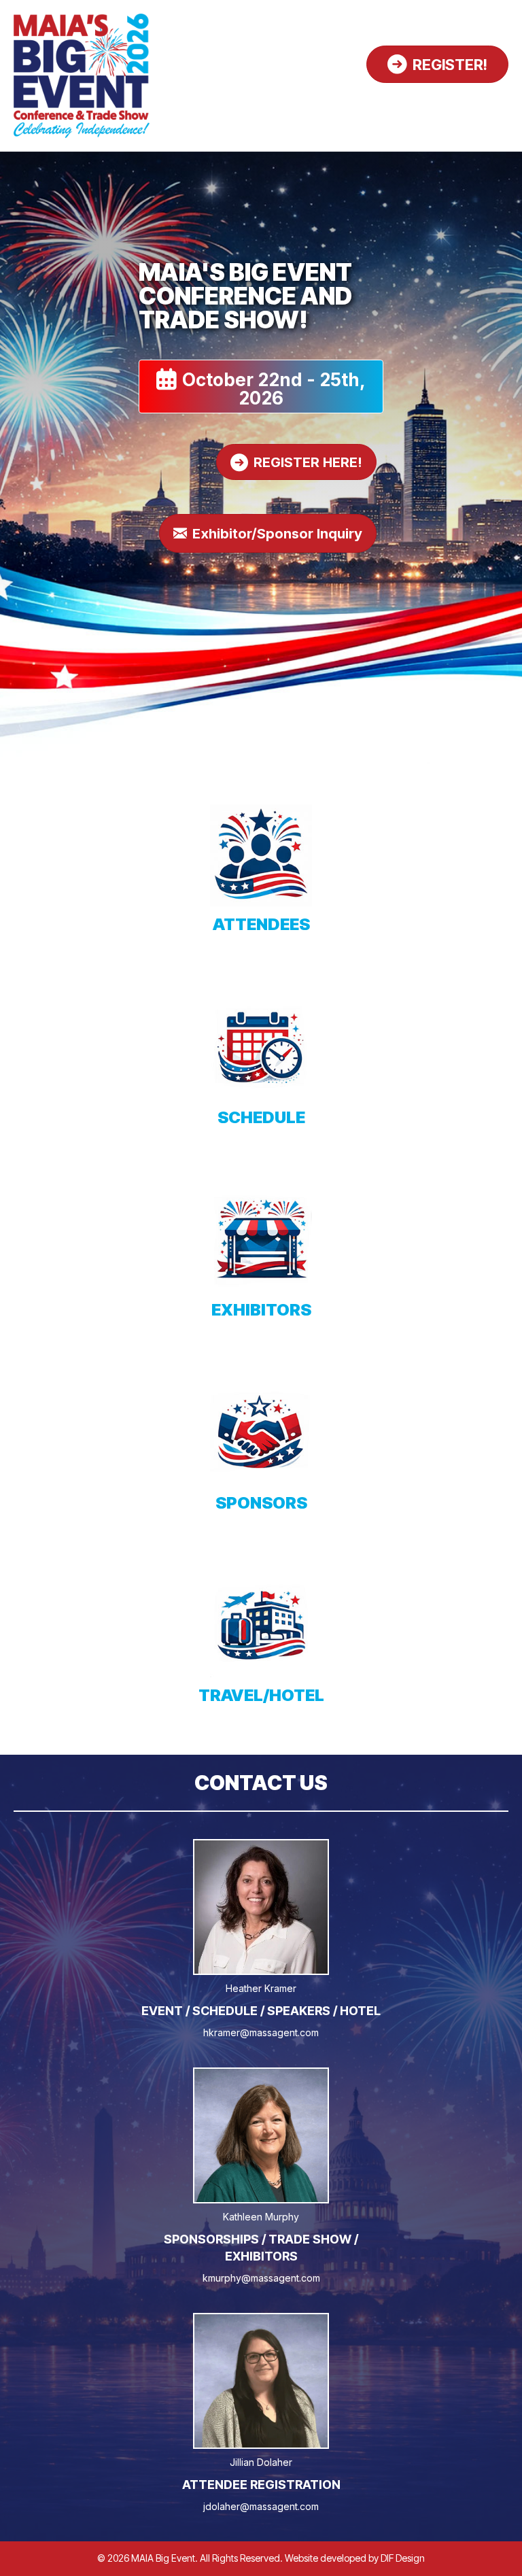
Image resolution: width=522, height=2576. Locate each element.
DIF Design (403, 2558)
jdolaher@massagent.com (261, 2506)
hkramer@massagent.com (261, 2032)
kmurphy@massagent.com (261, 2278)
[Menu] (493, 101)
